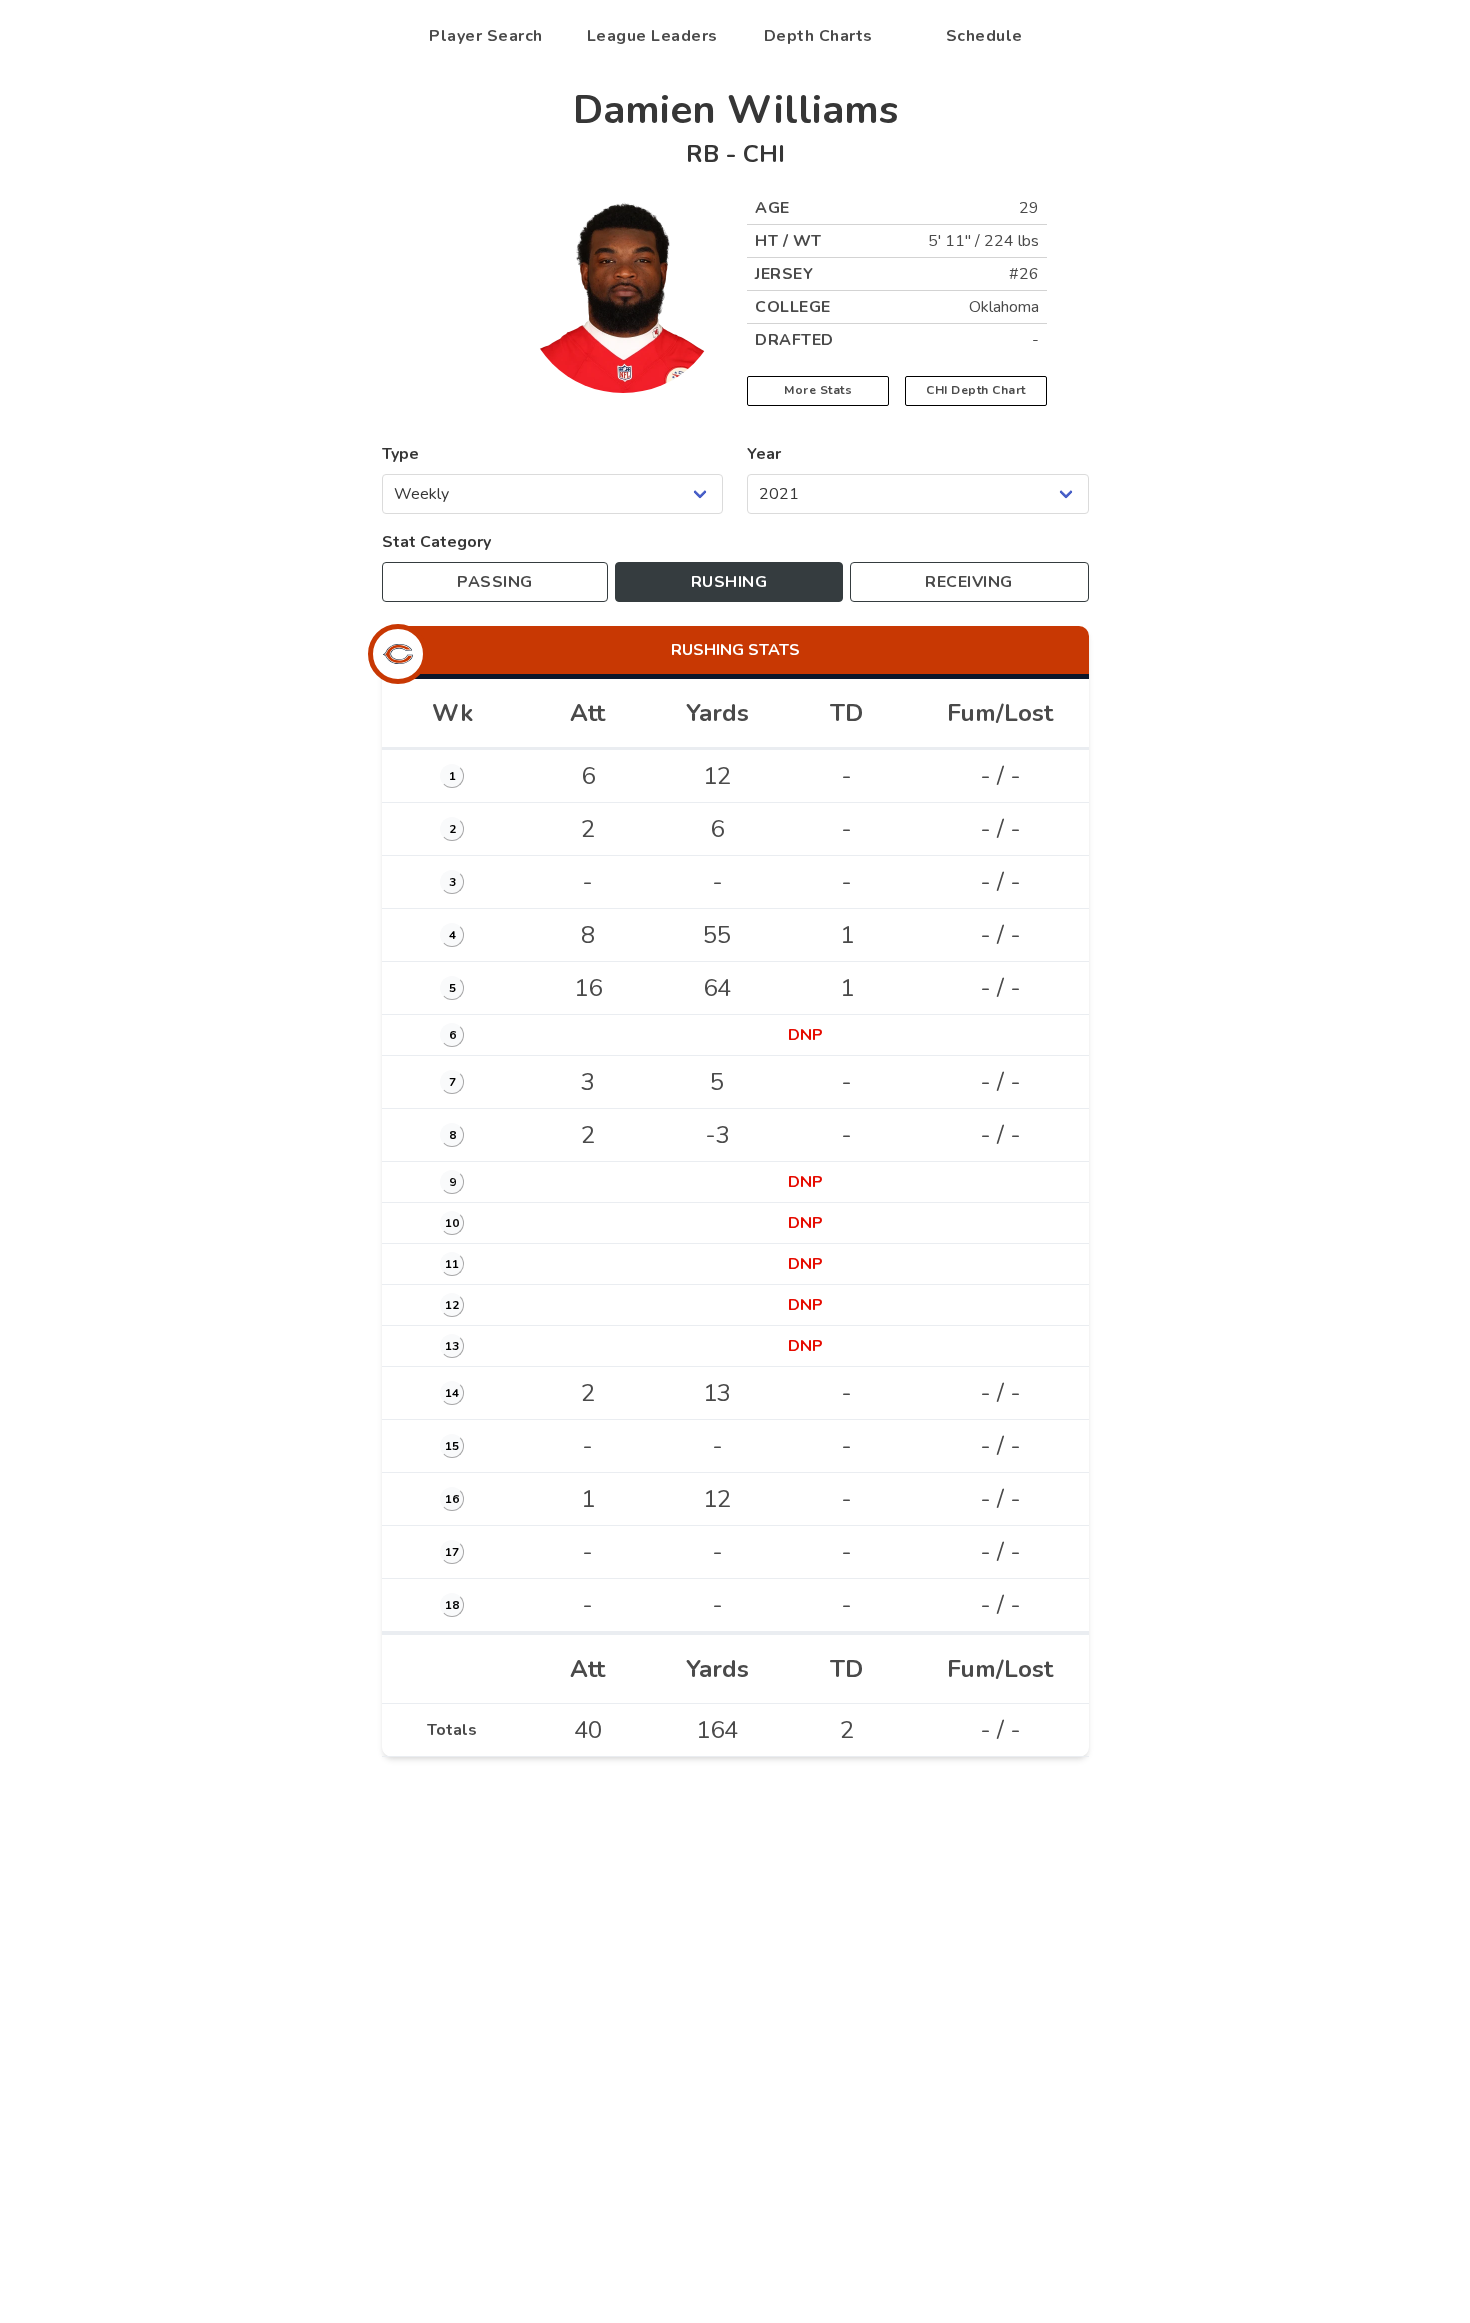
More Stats (818, 390)
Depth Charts (818, 36)
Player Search (486, 36)
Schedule (984, 36)
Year (764, 454)
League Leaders (652, 36)
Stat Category (436, 542)
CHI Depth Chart (976, 390)
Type (400, 454)
